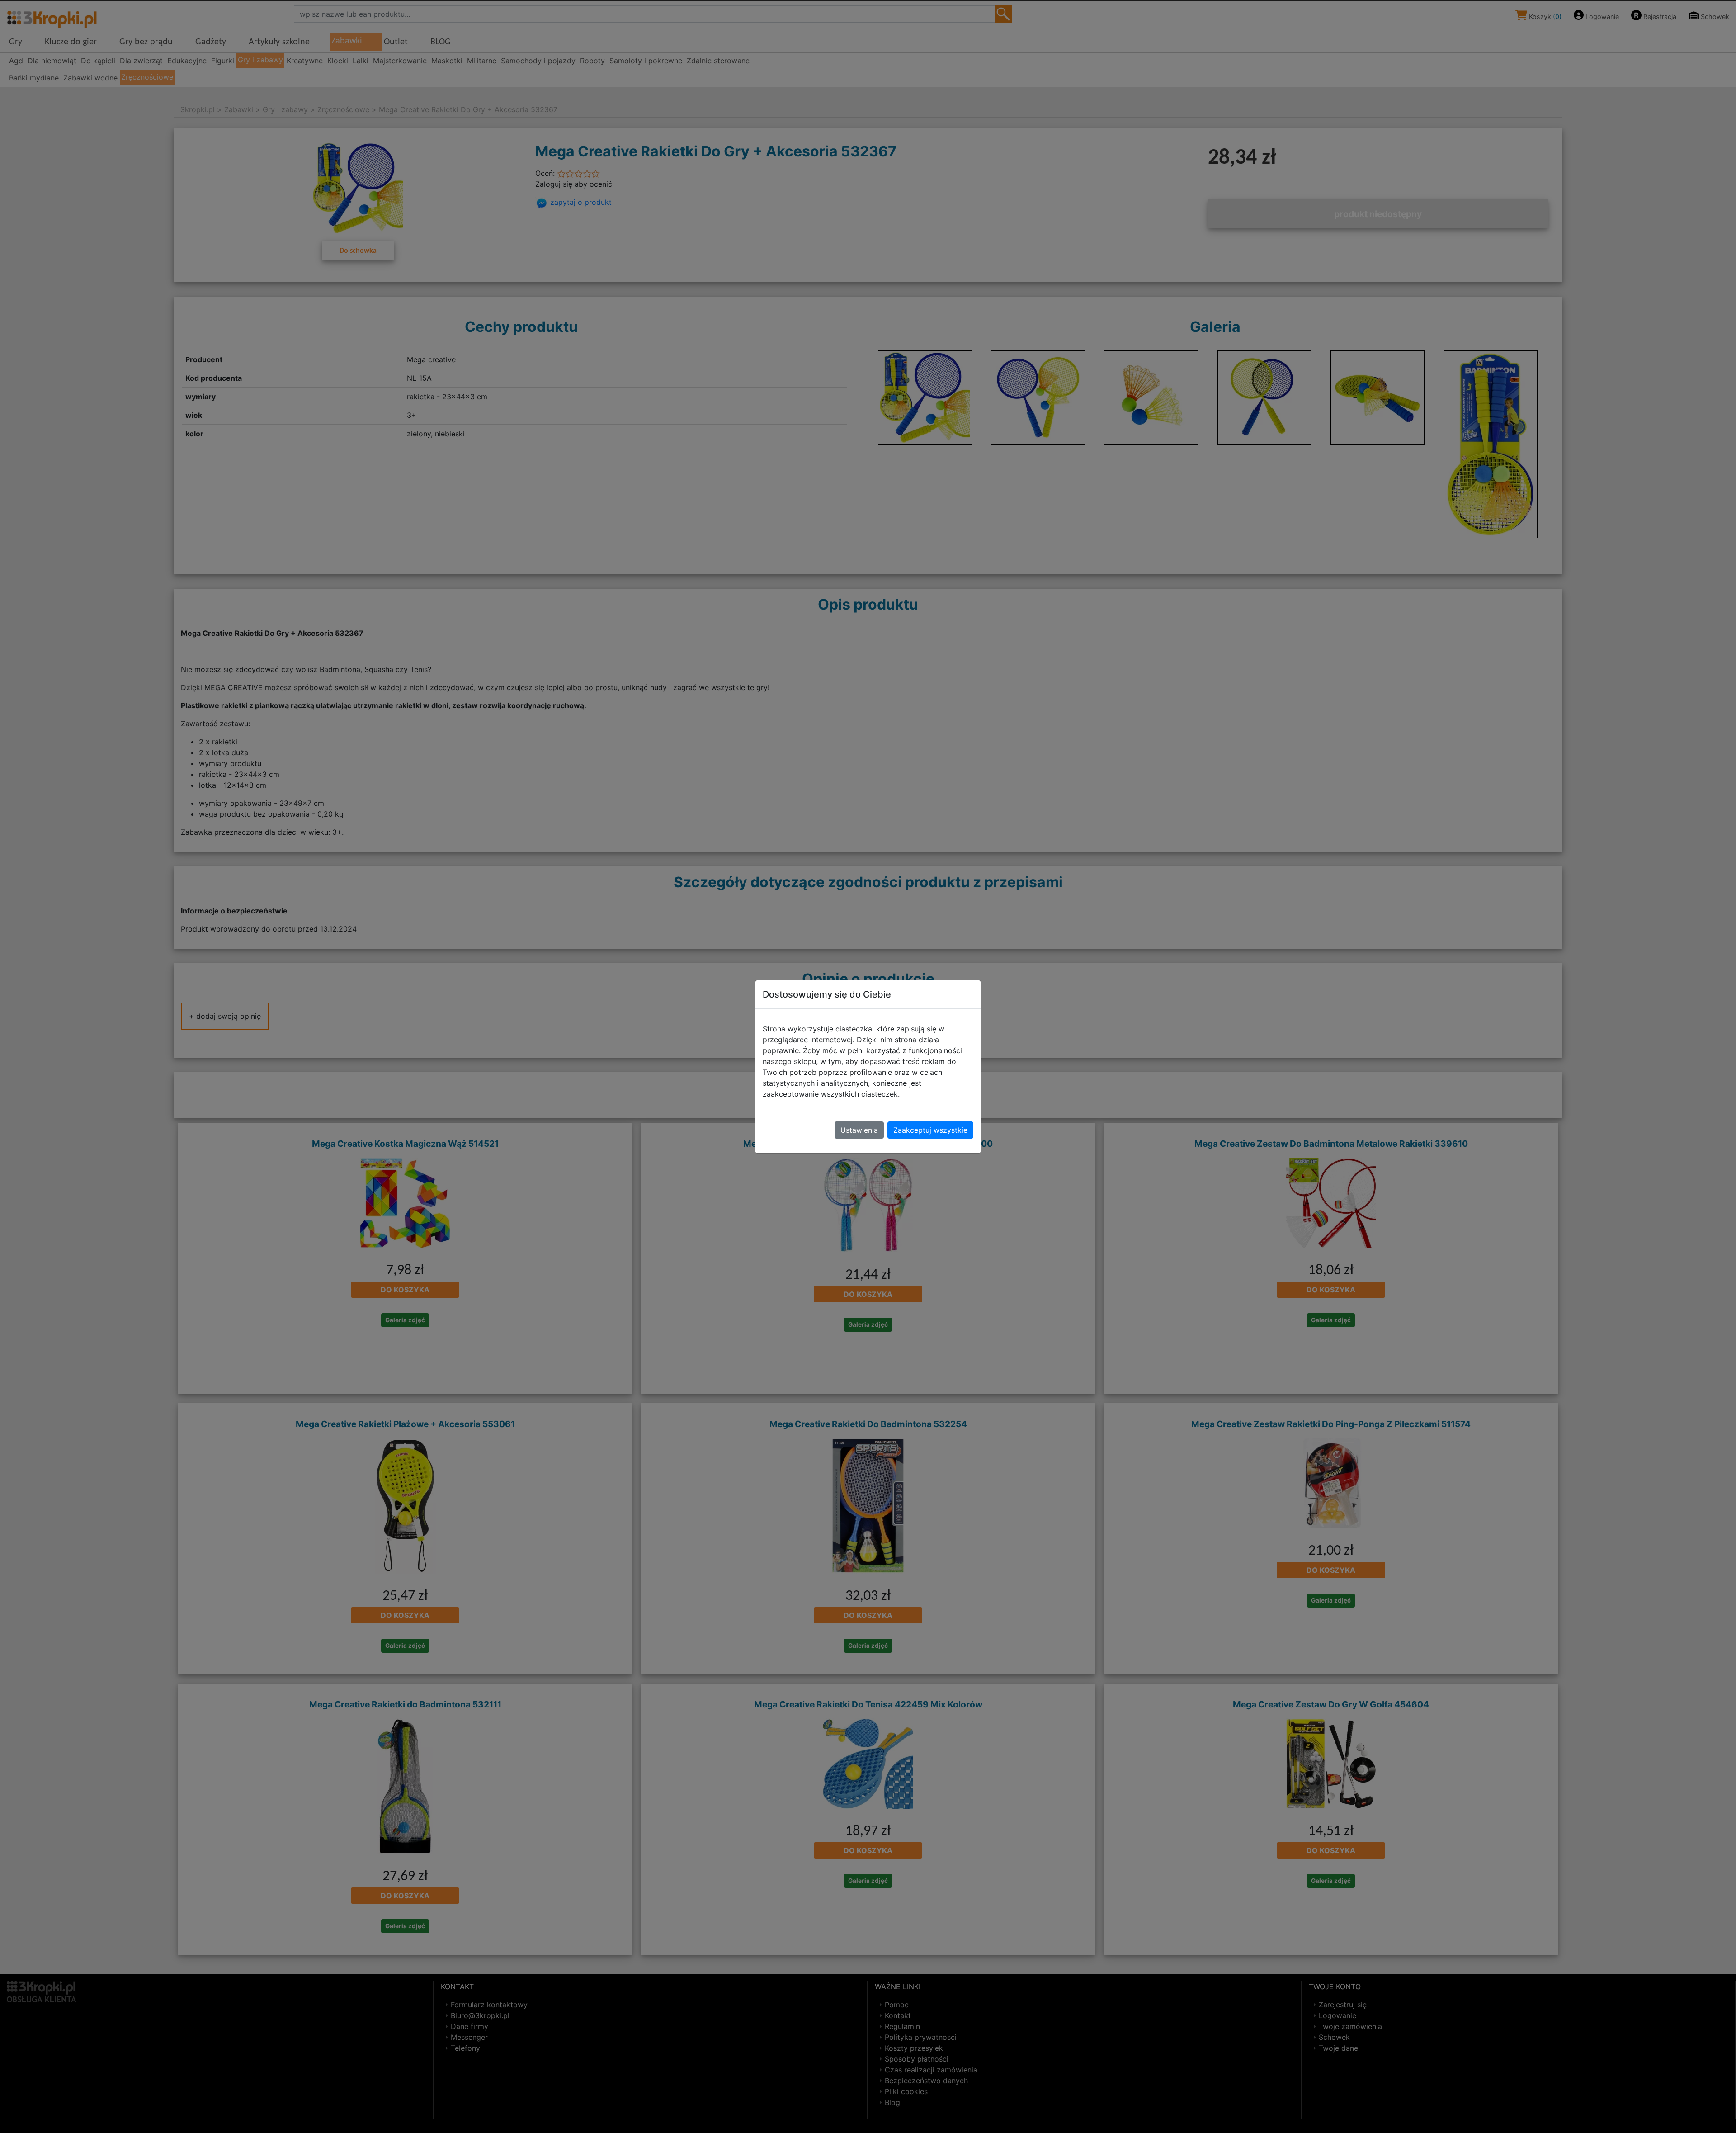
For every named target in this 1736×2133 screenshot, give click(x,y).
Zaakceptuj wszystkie (930, 1130)
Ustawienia (859, 1130)
